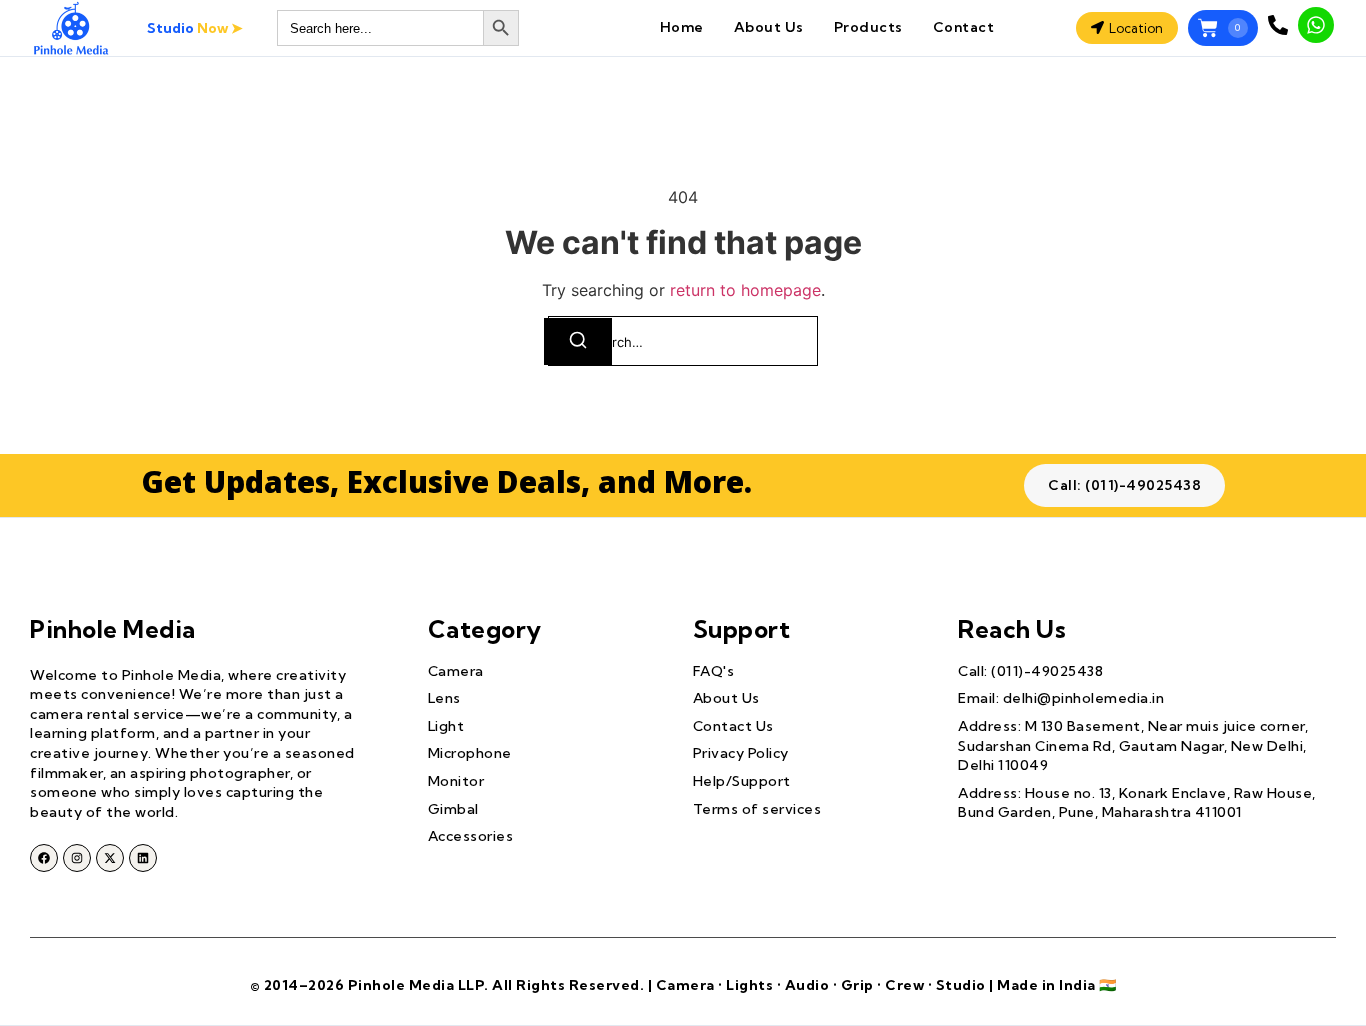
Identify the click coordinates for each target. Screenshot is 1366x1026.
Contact (964, 27)
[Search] (578, 341)
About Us (769, 27)
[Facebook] (44, 858)
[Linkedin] (143, 858)
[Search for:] (683, 341)
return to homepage (745, 290)
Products (868, 27)
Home (682, 27)
